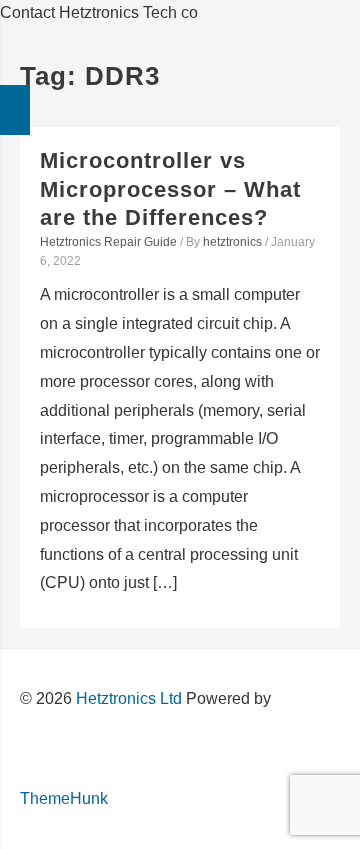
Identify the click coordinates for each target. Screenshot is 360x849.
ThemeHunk (64, 798)
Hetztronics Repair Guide (108, 242)
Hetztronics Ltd (129, 698)
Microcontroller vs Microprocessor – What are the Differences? (170, 189)
